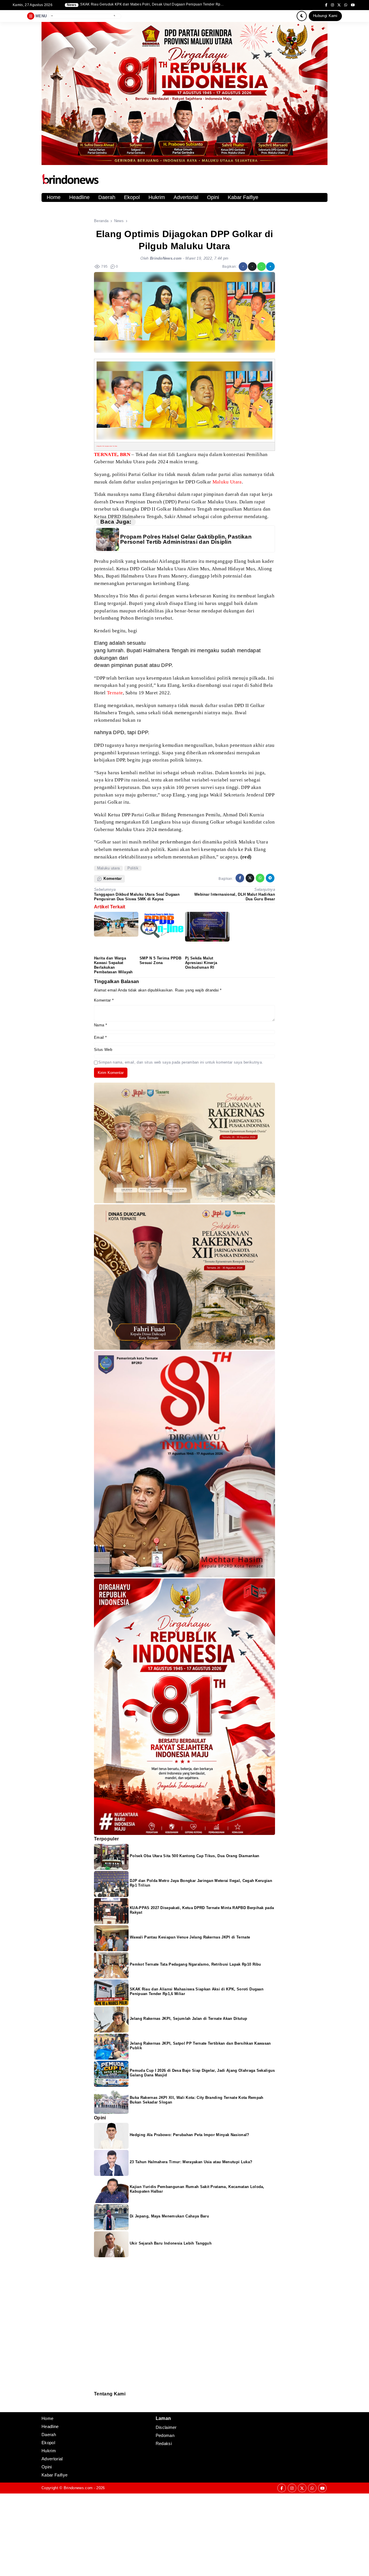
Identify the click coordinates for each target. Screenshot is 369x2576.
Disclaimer (97, 2408)
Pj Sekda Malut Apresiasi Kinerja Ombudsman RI (201, 963)
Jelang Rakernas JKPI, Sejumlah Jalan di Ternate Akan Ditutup (188, 2019)
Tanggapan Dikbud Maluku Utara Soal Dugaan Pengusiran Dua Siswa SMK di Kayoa (137, 897)
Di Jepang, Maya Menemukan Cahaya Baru (169, 2216)
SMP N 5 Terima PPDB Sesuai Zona (160, 960)
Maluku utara (109, 868)
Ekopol (132, 197)
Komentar (104, 1000)
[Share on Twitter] (252, 267)
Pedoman (97, 2404)
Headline (79, 197)
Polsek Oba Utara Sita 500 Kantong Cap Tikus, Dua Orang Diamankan (194, 1856)
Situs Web (103, 1050)
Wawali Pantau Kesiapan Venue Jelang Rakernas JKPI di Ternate (190, 1937)
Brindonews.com (78, 2488)
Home (54, 197)
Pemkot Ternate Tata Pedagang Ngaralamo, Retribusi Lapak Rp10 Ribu (195, 1964)
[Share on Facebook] (243, 267)
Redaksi (96, 2400)
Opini (213, 197)
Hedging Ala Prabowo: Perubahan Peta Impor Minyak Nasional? (190, 2135)
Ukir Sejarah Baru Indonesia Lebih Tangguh (171, 2243)
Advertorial (186, 197)
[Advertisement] (173, 2534)
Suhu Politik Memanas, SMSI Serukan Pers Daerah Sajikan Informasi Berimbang (147, 4)
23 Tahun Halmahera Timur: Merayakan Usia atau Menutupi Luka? (191, 2162)
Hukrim (157, 197)
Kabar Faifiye (243, 197)
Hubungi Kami (325, 16)
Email (100, 1037)
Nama (100, 1025)
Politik (133, 868)
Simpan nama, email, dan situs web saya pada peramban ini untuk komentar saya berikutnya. (181, 1062)
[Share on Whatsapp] (261, 267)
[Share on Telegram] (270, 267)
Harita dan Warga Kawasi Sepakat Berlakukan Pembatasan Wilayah (113, 965)
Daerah (107, 197)
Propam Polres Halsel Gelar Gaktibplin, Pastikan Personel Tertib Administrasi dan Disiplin (186, 539)
